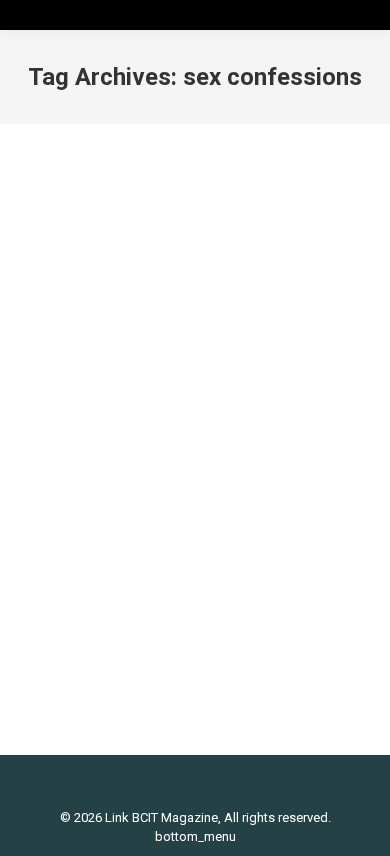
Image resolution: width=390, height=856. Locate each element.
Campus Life (81, 524)
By (95, 543)
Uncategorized (213, 524)
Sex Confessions (123, 491)
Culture (144, 524)
